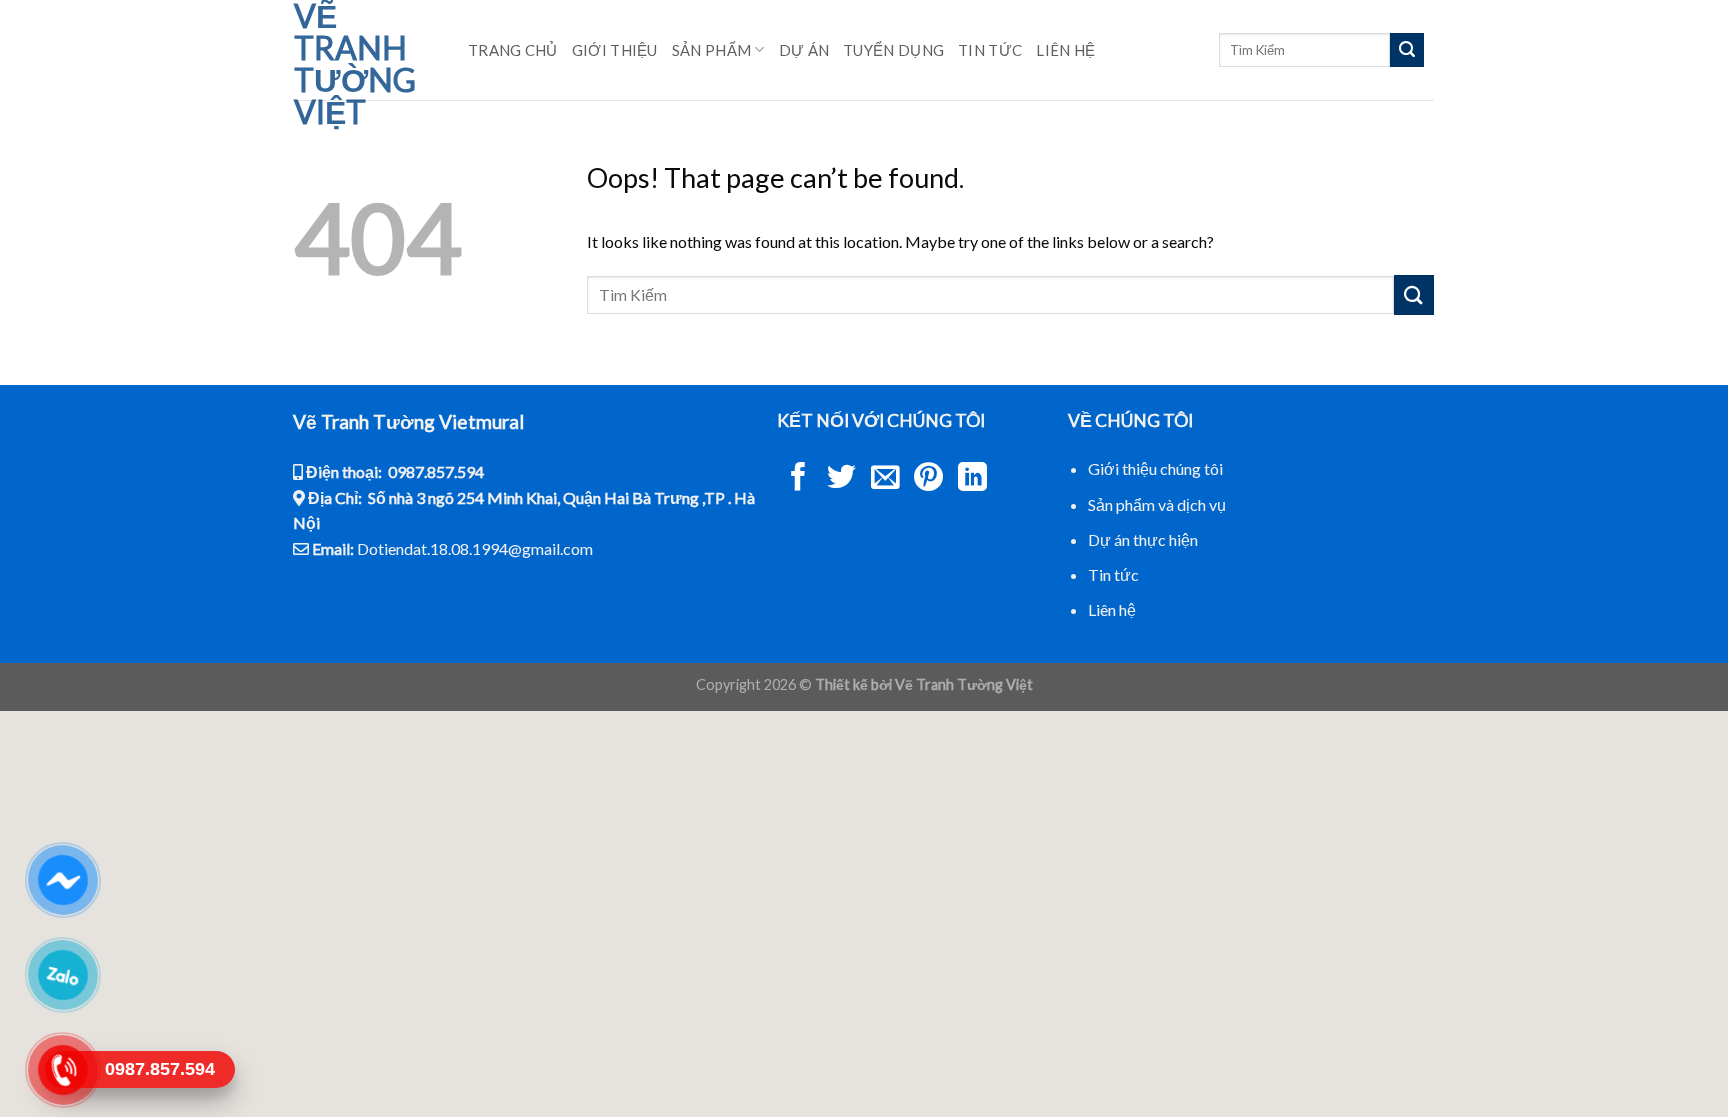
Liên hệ (1065, 50)
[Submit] (1407, 50)
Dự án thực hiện (1143, 539)
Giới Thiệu (615, 50)
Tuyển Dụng (893, 50)
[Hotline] (62, 1070)
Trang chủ (513, 50)
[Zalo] (62, 975)
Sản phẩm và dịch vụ (1157, 504)
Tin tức (1113, 574)
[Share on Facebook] (798, 479)
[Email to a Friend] (885, 479)
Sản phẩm (711, 50)
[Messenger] (62, 880)
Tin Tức (990, 50)
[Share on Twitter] (841, 479)
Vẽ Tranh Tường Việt (355, 64)
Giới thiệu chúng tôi (1155, 468)
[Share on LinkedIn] (972, 479)
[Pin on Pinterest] (928, 479)
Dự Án (804, 50)
